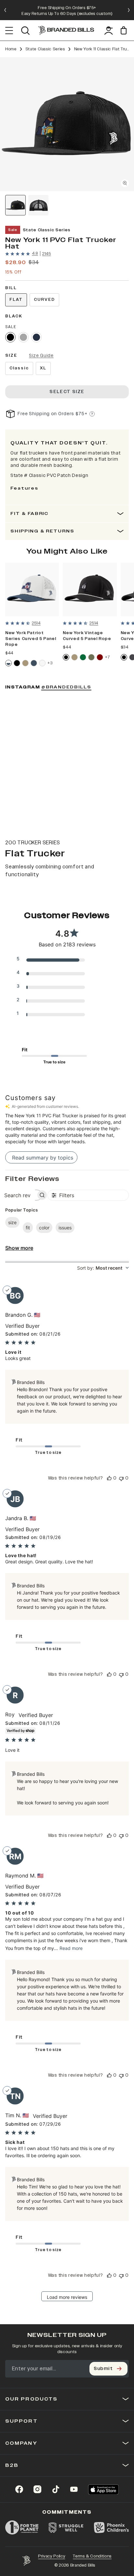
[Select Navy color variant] (36, 337)
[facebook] (19, 2489)
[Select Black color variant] (10, 337)
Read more (71, 1948)
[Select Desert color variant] (25, 663)
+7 (107, 657)
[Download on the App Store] (103, 2489)
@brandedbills (66, 687)
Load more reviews (67, 2297)
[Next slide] (129, 10)
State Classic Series (45, 49)
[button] (67, 124)
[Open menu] (9, 31)
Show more (19, 1248)
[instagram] (37, 2489)
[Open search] (25, 31)
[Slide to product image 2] (39, 205)
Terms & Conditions (92, 2556)
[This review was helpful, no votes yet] (109, 1478)
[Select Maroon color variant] (100, 657)
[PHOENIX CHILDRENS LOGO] (111, 2528)
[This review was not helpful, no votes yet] (121, 1478)
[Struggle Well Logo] (66, 2528)
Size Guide (41, 356)
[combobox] (103, 1268)
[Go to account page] (109, 31)
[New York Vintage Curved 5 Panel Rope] (90, 590)
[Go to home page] (26, 2561)
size (12, 1222)
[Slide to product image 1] (15, 205)
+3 (50, 663)
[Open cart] (125, 30)
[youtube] (74, 2489)
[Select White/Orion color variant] (8, 663)
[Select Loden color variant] (91, 657)
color (44, 1228)
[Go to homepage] (66, 31)
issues (65, 1228)
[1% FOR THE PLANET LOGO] (22, 2528)
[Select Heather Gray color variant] (23, 337)
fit (28, 1228)
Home (11, 49)
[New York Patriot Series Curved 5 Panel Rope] (32, 590)
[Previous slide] (5, 10)
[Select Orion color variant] (34, 663)
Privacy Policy (52, 2556)
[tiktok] (56, 2489)
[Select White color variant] (42, 663)
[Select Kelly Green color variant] (83, 657)
